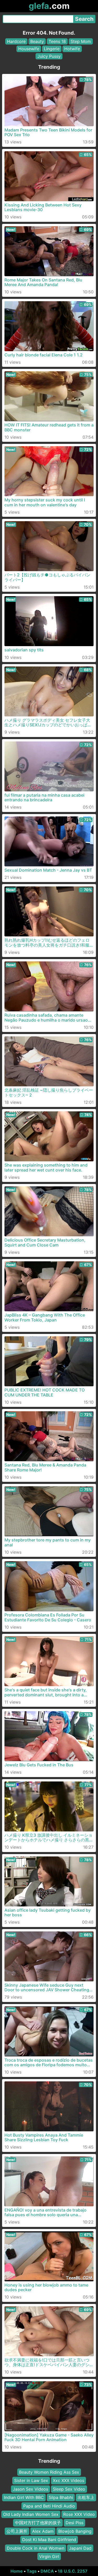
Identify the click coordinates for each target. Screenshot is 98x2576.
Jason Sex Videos (30, 2489)
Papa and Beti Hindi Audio (49, 2506)
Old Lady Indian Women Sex (31, 2514)
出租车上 (86, 2497)
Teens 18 (57, 41)
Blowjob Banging (75, 2531)
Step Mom (81, 41)
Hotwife (72, 49)
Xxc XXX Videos (68, 2480)
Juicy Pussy (49, 56)
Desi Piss (74, 2523)
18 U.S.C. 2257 (73, 2571)
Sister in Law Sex (31, 2480)
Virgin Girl (49, 2556)
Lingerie (52, 49)
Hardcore (16, 41)
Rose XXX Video (79, 2514)
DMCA (47, 2571)
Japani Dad (80, 2548)
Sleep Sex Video (69, 2489)
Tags (32, 2571)
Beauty (37, 41)
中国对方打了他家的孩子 (38, 2523)
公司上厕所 (17, 2531)
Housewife (29, 49)
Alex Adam (43, 2531)
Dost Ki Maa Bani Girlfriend (49, 2540)
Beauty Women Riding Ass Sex (49, 2472)
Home (17, 2571)
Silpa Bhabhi (61, 2497)
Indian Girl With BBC (24, 2497)
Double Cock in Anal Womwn (36, 2548)
